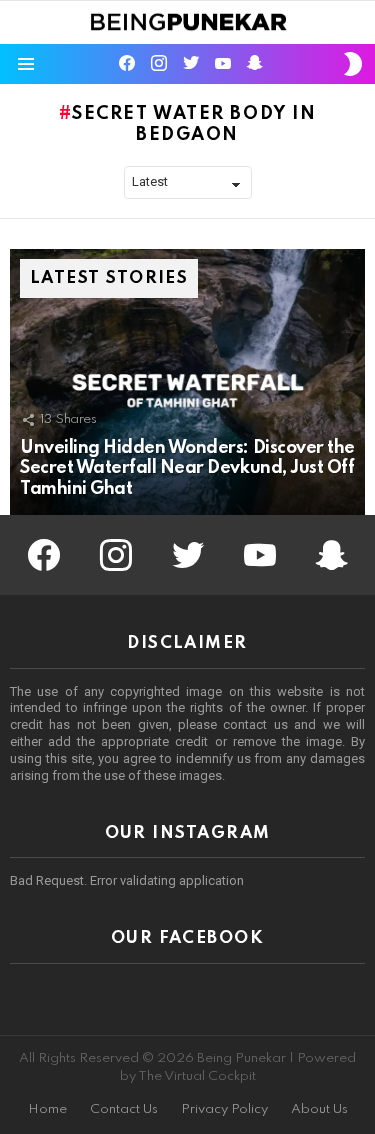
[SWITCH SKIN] (353, 64)
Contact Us (124, 1109)
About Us (319, 1109)
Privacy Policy (224, 1109)
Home (47, 1109)
